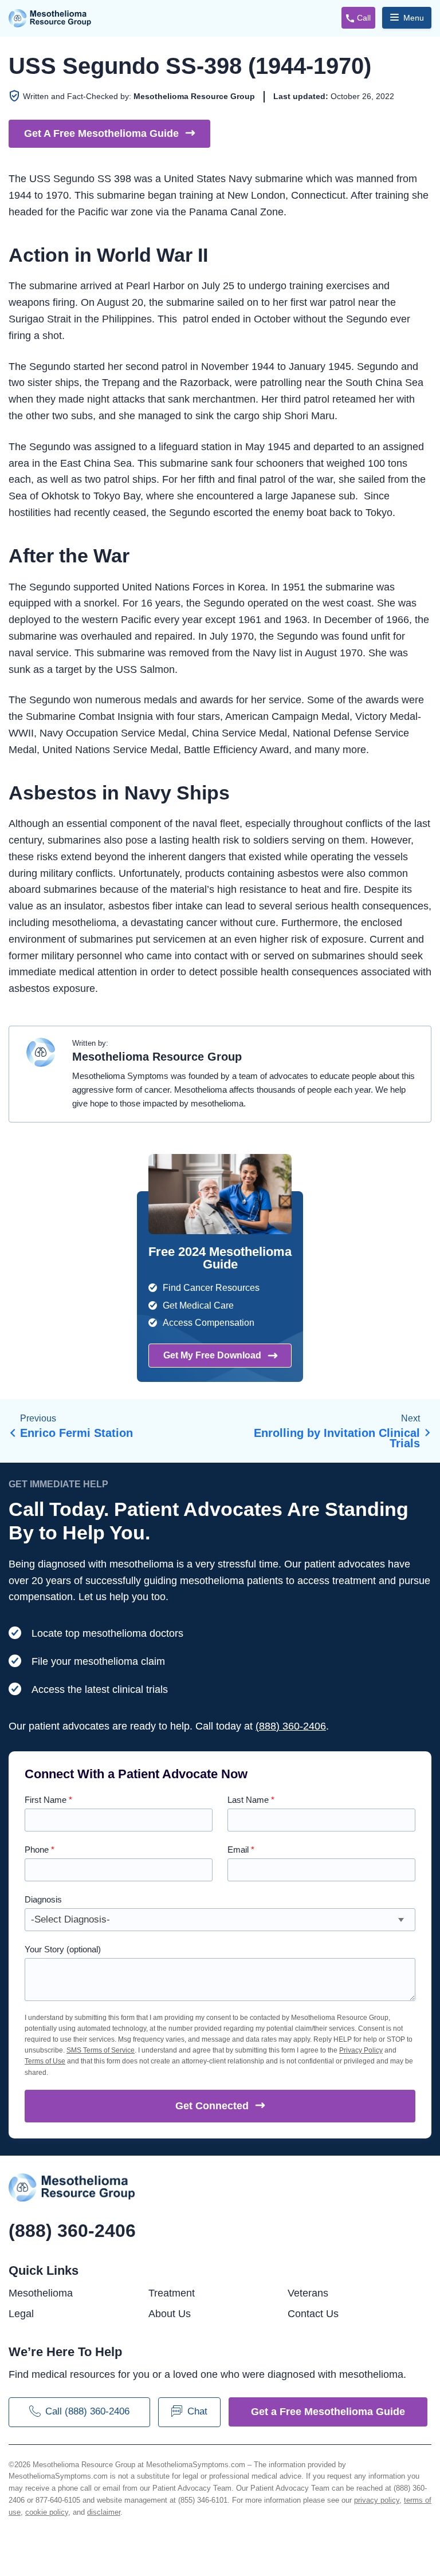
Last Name (251, 1800)
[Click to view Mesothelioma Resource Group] (41, 1058)
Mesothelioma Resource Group (50, 18)
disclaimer (104, 2512)
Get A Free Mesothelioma (101, 133)
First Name (48, 1800)
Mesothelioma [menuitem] (41, 2293)
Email (241, 1850)
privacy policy (377, 2500)
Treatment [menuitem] (172, 2293)
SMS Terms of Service (101, 2050)
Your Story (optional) (63, 1949)
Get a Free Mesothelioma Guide (328, 2412)
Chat (197, 2411)
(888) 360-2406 (291, 1726)
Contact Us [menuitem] (313, 2314)
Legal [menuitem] (21, 2314)
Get (212, 2106)
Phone (40, 1850)
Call (364, 18)
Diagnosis (43, 1899)
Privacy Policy (361, 2050)
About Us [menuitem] (170, 2314)
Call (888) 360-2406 (87, 2411)
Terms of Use (45, 2061)
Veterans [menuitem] (308, 2293)
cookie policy (47, 2512)
